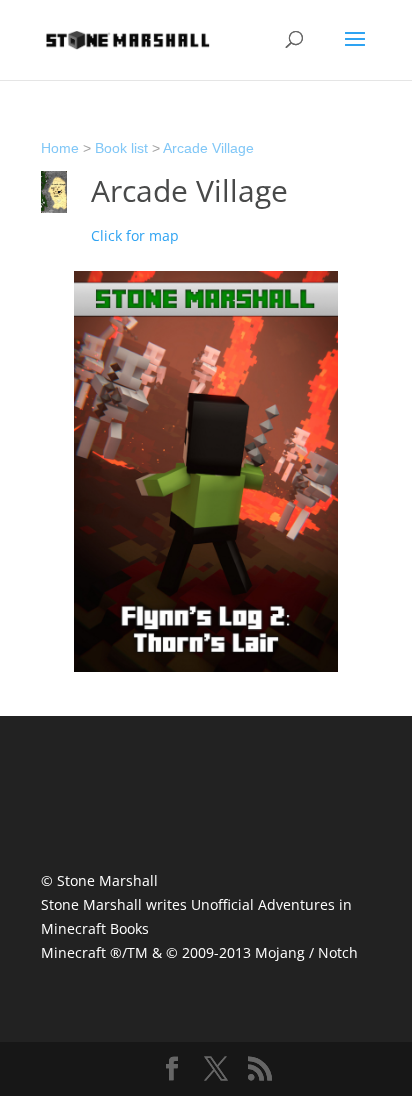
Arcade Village (208, 148)
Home (60, 148)
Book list (121, 148)
